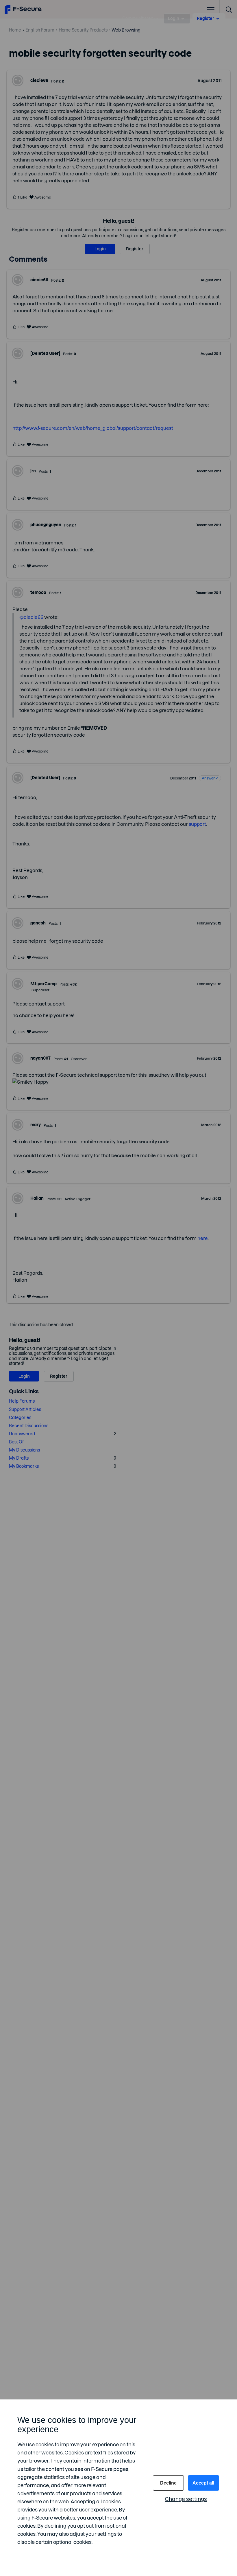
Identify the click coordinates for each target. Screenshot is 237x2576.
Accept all (203, 2483)
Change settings (186, 2499)
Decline (168, 2483)
